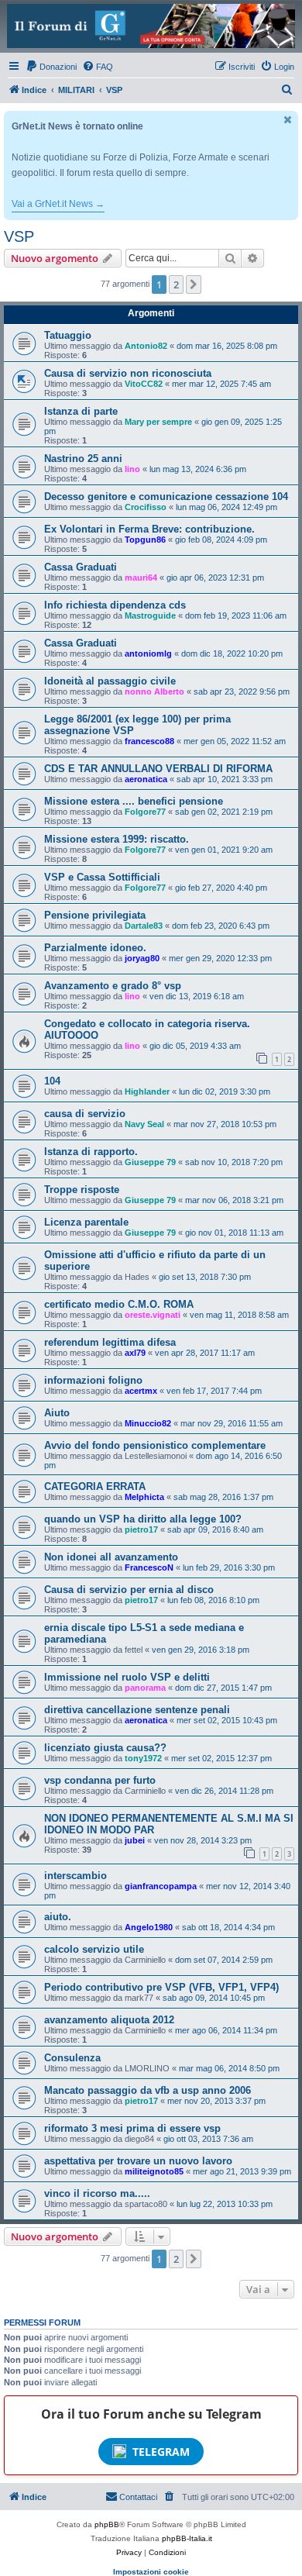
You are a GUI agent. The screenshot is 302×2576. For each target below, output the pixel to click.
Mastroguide (150, 616)
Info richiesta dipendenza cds (115, 605)
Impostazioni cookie (151, 2572)
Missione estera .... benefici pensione (134, 801)
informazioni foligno (93, 1380)
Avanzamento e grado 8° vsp (113, 986)
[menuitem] (51, 67)
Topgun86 (145, 540)
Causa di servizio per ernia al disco (129, 1590)
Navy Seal (144, 1124)
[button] (194, 284)
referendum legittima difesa (110, 1342)
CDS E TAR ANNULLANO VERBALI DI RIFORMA (158, 769)
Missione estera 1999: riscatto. (117, 839)
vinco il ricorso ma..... (97, 2193)
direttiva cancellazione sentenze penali (137, 1710)
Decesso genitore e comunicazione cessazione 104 (166, 497)
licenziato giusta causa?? (105, 1748)
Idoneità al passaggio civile (110, 681)
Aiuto (57, 1413)
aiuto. (58, 1917)
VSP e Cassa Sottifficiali (102, 877)
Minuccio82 (148, 1423)
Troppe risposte (82, 1190)
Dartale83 (144, 926)
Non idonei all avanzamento (111, 1557)
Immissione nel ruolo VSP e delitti (127, 1677)
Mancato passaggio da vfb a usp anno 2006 (148, 2090)
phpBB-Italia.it (187, 2538)
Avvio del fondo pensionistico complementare (155, 1445)
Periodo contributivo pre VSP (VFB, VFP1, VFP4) (161, 1987)
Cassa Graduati (81, 567)
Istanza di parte (81, 411)
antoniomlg (148, 653)
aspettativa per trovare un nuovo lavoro (138, 2161)
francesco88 (149, 741)
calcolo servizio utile (94, 1949)
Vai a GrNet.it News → (58, 204)
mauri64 (141, 578)
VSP (19, 236)
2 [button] (176, 284)
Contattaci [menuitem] (138, 2497)
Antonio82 (146, 346)
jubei (135, 1840)
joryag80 (142, 958)
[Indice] (151, 26)
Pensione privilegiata (95, 915)
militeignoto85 (154, 2171)
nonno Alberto (154, 691)
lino (132, 469)
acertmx (141, 1391)
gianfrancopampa (161, 1886)
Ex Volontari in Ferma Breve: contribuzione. (149, 529)
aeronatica (146, 779)
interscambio (75, 1876)
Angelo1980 (149, 1927)
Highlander (147, 1091)
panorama (145, 1688)
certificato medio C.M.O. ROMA (119, 1304)
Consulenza (72, 2058)
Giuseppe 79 (150, 1162)
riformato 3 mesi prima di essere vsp (132, 2128)
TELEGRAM (161, 2452)
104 (52, 1081)
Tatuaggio (68, 335)
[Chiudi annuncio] (288, 120)
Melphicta (144, 1497)
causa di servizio (85, 1114)
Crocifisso (146, 507)
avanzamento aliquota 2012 (109, 2020)
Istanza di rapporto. (91, 1152)
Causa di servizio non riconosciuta (128, 373)
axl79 (135, 1353)
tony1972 (143, 1758)
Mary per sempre (158, 422)
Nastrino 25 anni (83, 459)
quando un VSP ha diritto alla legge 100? (143, 1519)
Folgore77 (145, 812)
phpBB (107, 2524)
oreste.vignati (153, 1315)
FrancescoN (149, 1567)
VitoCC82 (144, 384)
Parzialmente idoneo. (95, 948)
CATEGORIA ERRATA (95, 1486)
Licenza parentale (86, 1222)
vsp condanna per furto (100, 1780)
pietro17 (141, 1529)
